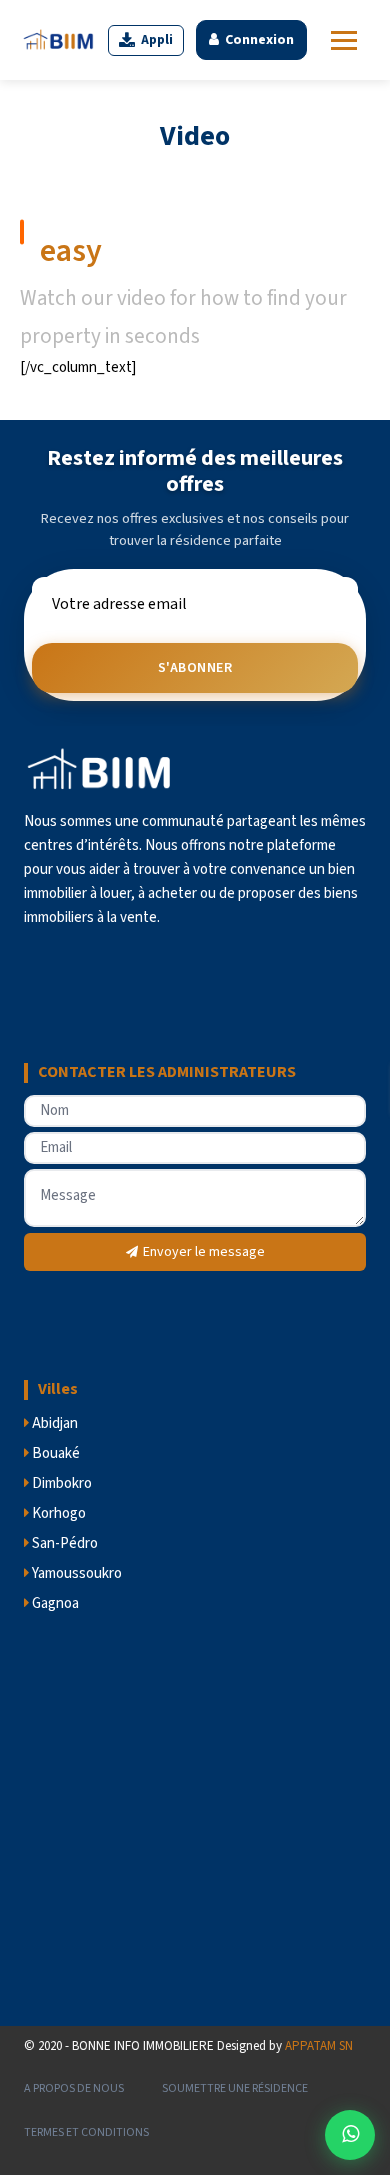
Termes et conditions (86, 2132)
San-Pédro (63, 1543)
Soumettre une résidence (235, 2088)
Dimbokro (60, 1483)
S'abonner (195, 668)
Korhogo (57, 1513)
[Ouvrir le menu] (344, 40)
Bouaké (54, 1453)
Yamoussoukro (75, 1573)
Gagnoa (54, 1603)
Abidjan (53, 1423)
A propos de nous (74, 2088)
